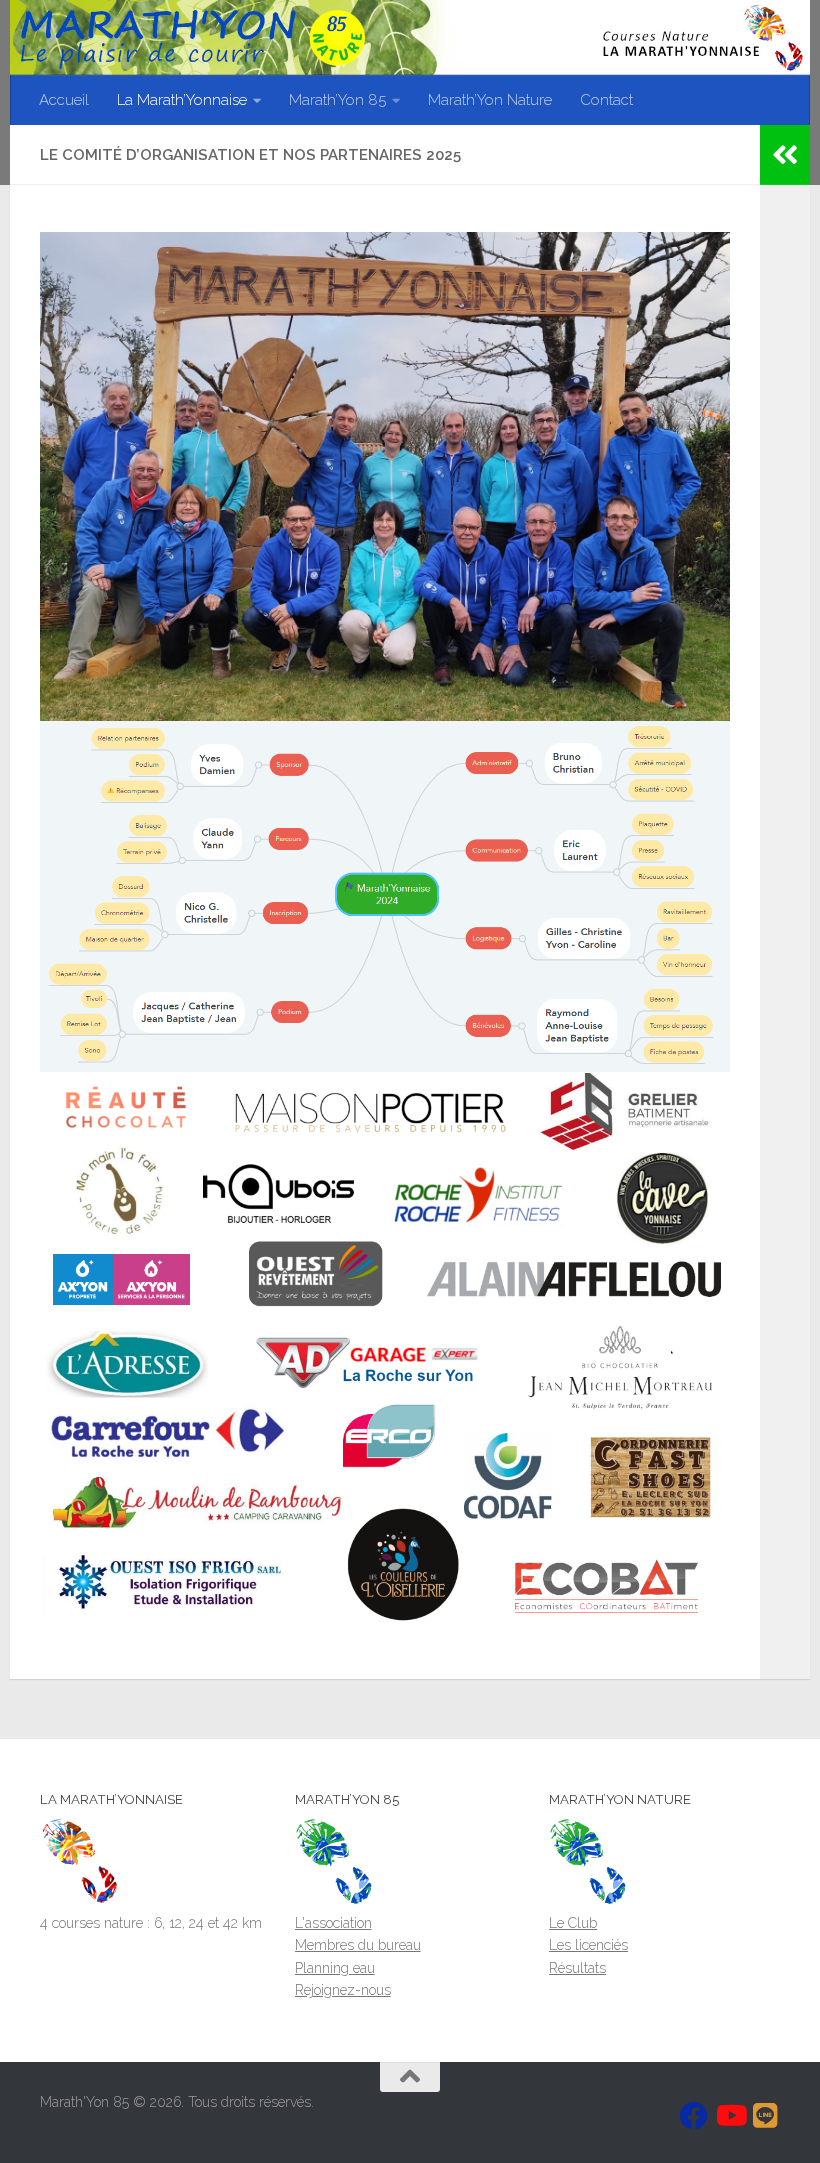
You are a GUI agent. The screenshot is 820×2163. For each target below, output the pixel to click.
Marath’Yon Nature (490, 100)
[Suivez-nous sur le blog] (766, 2116)
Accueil (64, 100)
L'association (333, 1923)
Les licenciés (588, 1945)
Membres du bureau (358, 1945)
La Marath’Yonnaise (182, 100)
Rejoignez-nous (343, 1990)
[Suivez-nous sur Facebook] (694, 2116)
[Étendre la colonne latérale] (785, 155)
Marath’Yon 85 (337, 100)
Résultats (577, 1968)
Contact (606, 100)
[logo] (80, 1900)
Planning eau (335, 1968)
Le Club (573, 1923)
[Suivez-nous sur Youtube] (730, 2116)
